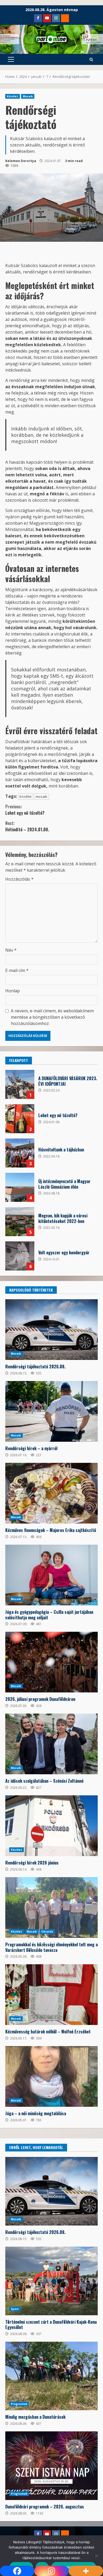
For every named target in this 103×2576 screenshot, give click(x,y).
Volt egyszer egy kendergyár (20, 1256)
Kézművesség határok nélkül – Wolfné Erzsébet (51, 1995)
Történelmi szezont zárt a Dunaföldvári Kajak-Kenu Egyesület (51, 2281)
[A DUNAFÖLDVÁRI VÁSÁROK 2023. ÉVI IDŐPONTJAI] (20, 1084)
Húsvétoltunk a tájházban (20, 1153)
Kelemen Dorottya (21, 161)
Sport (15, 2309)
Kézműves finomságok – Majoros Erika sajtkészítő (51, 1493)
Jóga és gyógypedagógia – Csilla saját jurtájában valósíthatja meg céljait (51, 1575)
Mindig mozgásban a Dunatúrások (51, 2376)
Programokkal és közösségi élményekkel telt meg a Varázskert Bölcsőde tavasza (51, 1908)
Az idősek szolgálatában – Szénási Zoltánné (51, 1744)
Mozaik (28, 96)
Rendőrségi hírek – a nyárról (51, 1411)
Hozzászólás (19, 879)
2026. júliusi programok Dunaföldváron (51, 1662)
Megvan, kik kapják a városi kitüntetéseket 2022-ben (20, 1222)
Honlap (13, 991)
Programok (19, 2404)
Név (11, 950)
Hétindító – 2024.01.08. (27, 826)
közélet (25, 796)
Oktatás (47, 1932)
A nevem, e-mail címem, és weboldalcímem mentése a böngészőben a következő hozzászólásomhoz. (52, 1017)
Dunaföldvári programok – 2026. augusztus (51, 2466)
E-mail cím (17, 970)
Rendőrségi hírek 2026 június (51, 1826)
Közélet (13, 96)
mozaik (41, 796)
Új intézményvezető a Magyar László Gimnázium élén (20, 1187)
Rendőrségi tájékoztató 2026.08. (51, 1330)
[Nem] (96, 2556)
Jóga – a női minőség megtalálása (51, 2076)
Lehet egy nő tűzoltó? (25, 810)
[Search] (91, 60)
